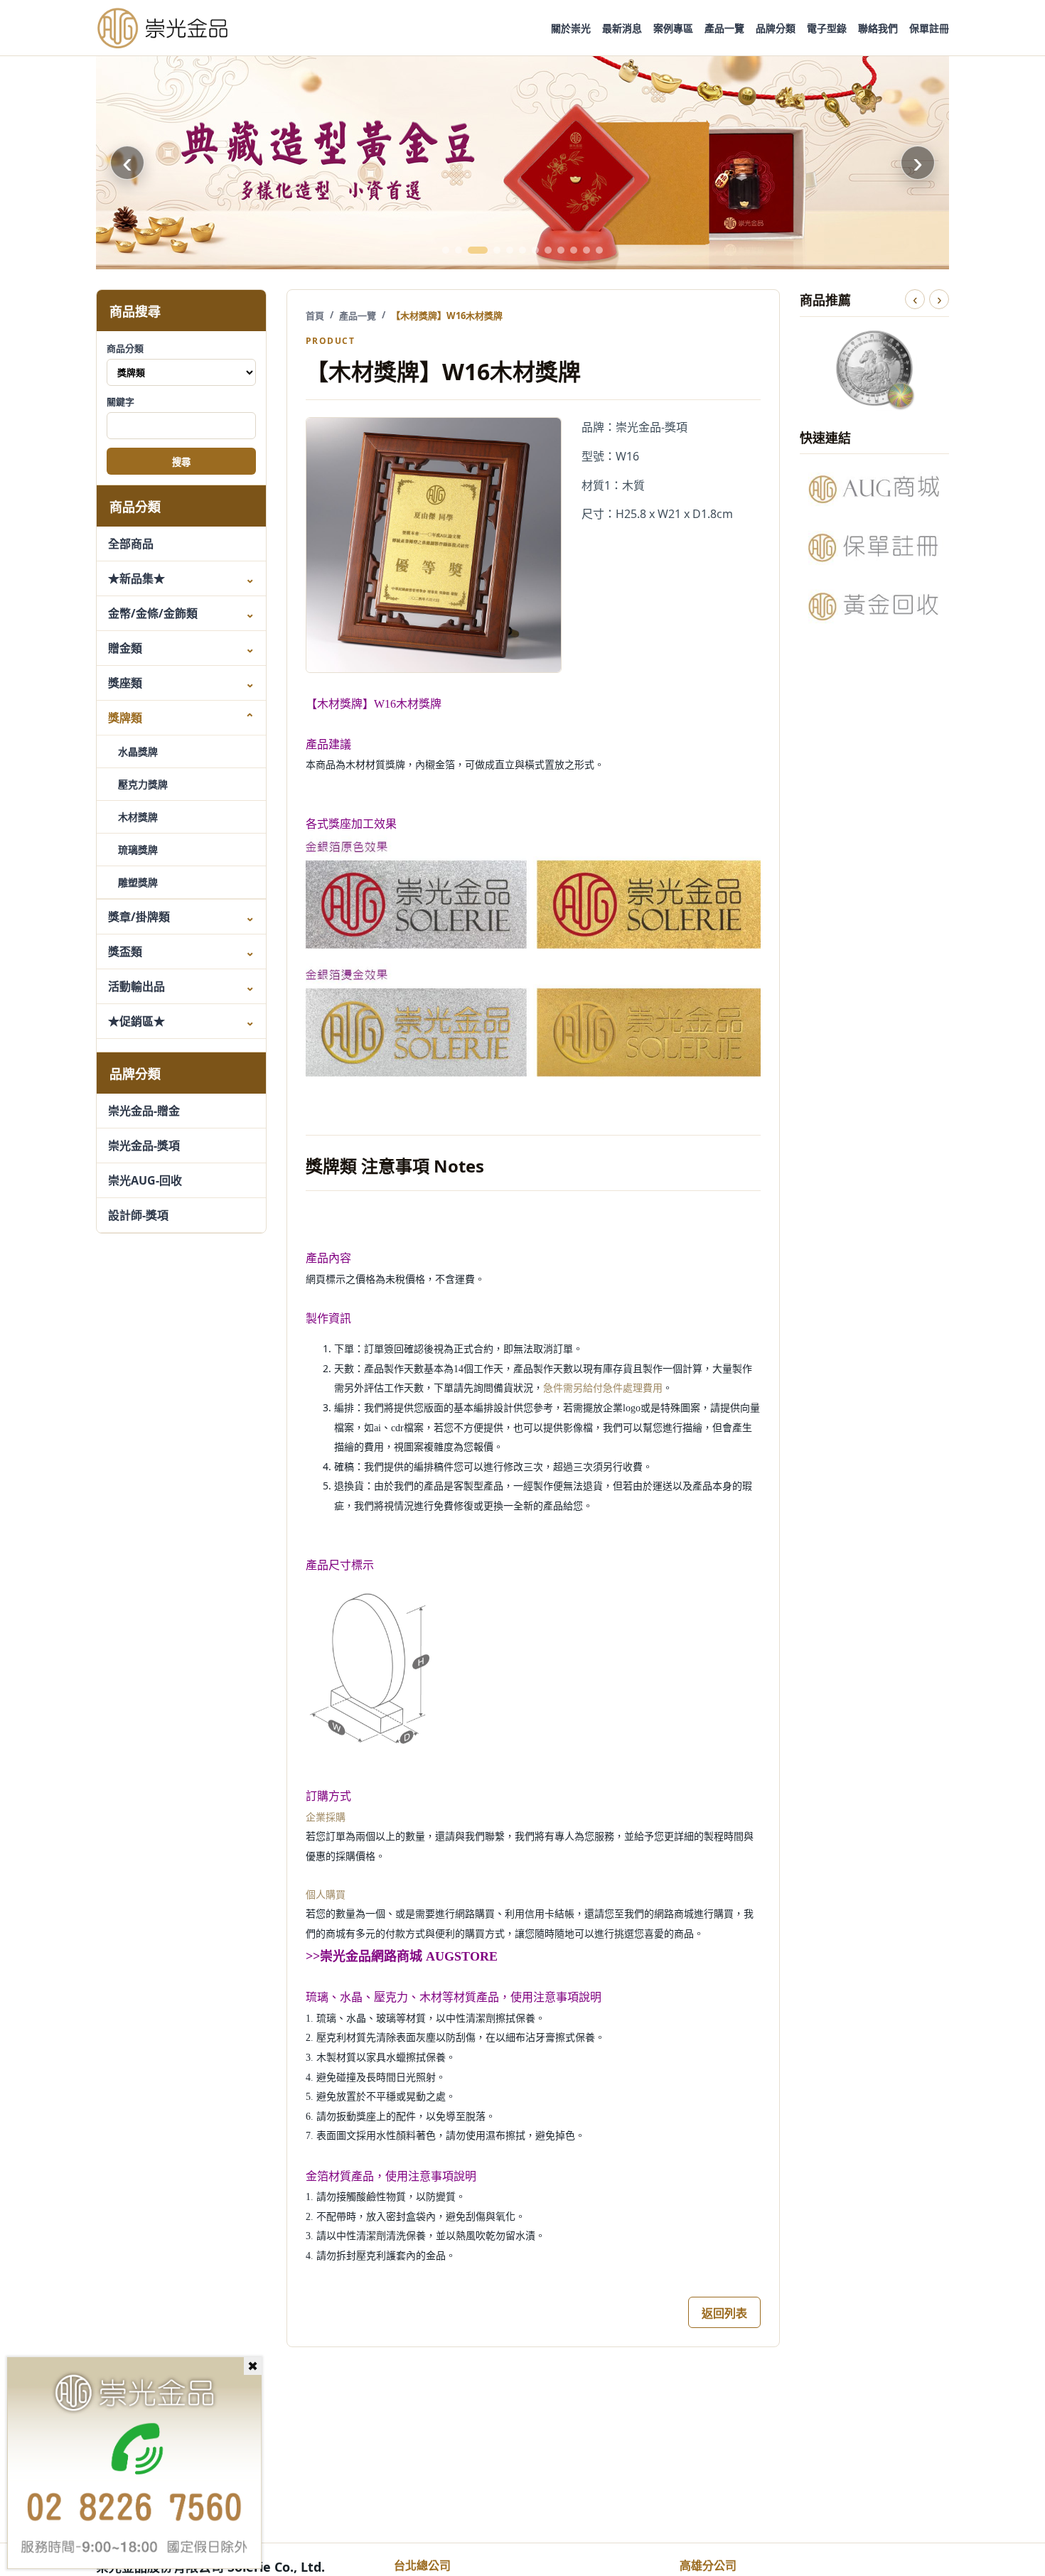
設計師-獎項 (138, 1215)
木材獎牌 (138, 817)
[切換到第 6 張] (522, 250)
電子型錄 (827, 28)
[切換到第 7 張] (535, 250)
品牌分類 (776, 28)
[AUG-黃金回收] (874, 606)
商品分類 (125, 348)
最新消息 (622, 28)
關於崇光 (571, 28)
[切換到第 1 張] (446, 250)
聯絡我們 (878, 28)
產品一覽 (724, 28)
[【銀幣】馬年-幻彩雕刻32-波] (874, 368)
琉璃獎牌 (138, 850)
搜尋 (181, 462)
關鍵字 (120, 402)
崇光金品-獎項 (144, 1146)
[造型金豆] (522, 163)
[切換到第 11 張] (586, 250)
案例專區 (673, 28)
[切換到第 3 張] (478, 250)
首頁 (315, 316)
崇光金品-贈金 (144, 1111)
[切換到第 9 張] (561, 250)
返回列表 (724, 2313)
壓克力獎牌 (143, 784)
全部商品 (131, 544)
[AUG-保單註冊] (874, 547)
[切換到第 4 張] (497, 250)
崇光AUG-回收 (145, 1180)
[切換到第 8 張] (548, 250)
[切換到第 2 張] (459, 250)
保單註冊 (929, 28)
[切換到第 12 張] (599, 250)
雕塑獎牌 (138, 882)
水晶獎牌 (138, 751)
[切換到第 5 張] (510, 250)
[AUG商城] (874, 489)
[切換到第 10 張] (574, 250)
